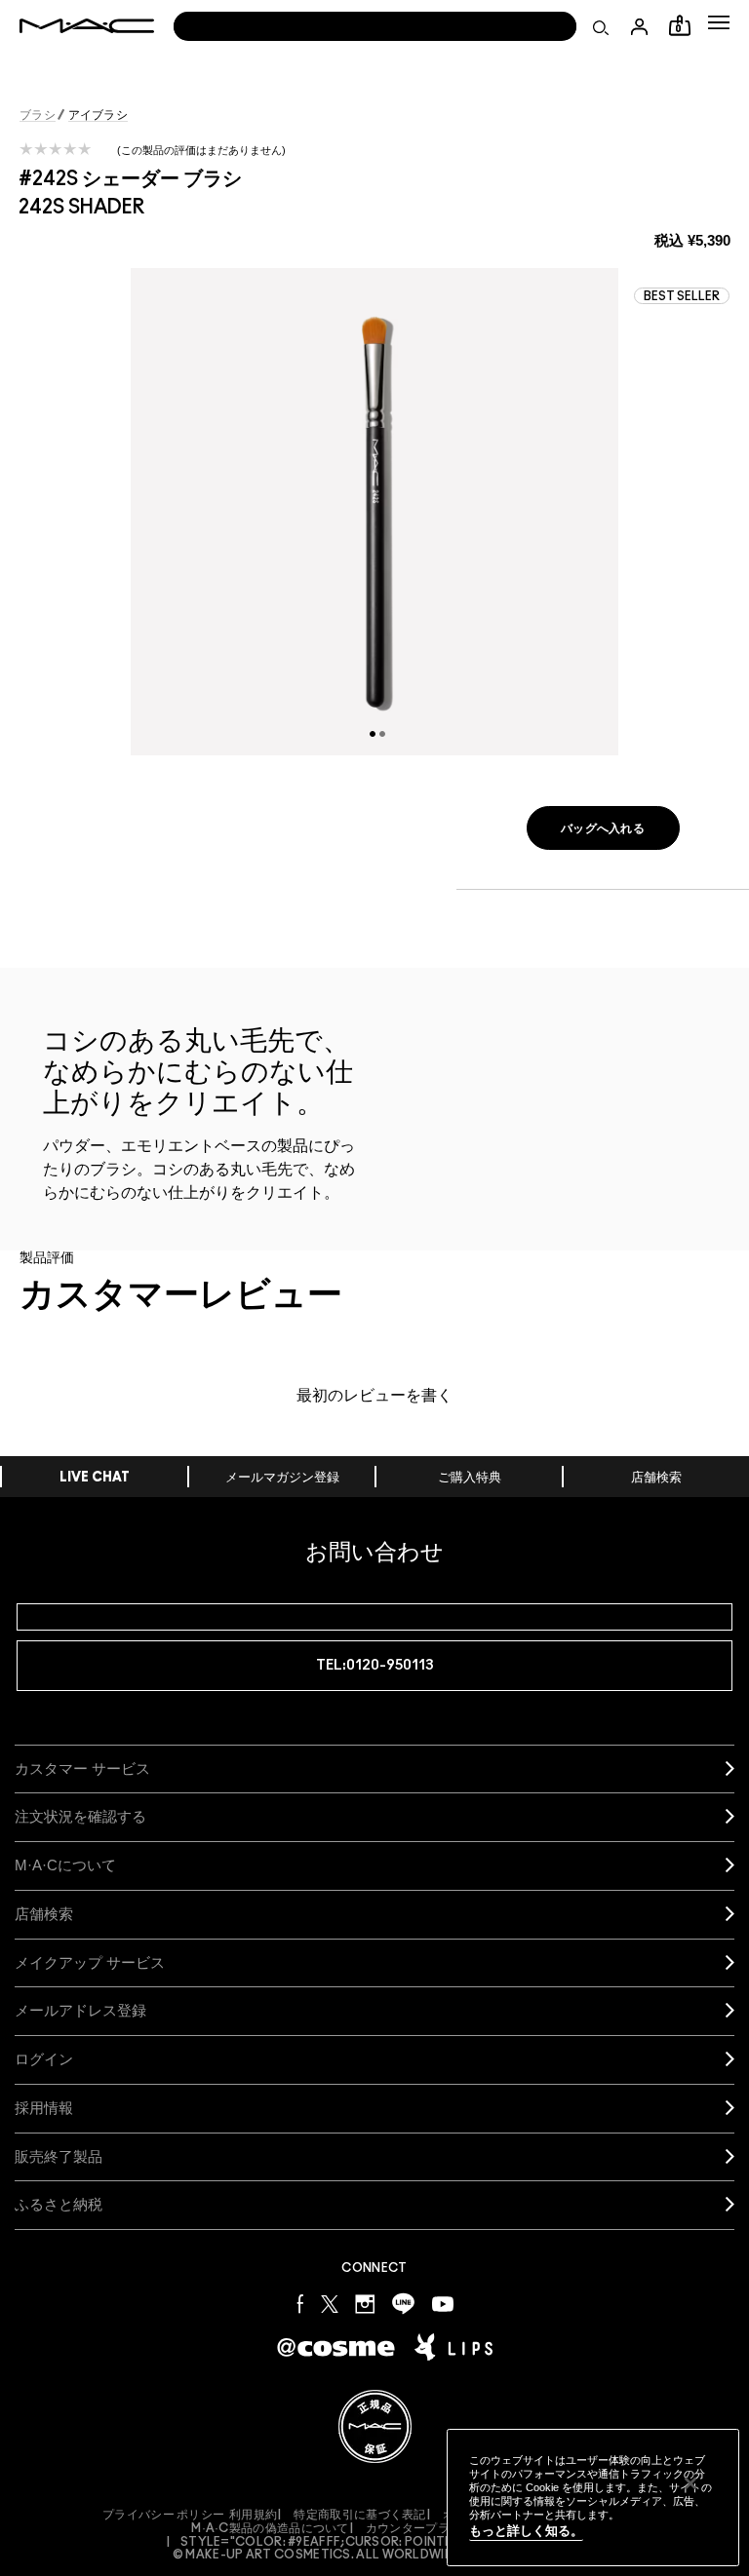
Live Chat (95, 1478)
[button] (719, 22)
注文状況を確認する (80, 1816)
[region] (593, 2498)
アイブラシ (99, 115)
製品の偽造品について (270, 2528)
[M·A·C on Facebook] (300, 2303)
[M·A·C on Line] (403, 2303)
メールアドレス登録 (80, 2010)
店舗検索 (656, 1478)
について (65, 1865)
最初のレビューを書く (374, 1396)
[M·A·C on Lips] (453, 2347)
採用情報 (44, 2108)
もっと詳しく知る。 (526, 2531)
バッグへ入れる (603, 828)
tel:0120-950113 (375, 1665)
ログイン (44, 2059)
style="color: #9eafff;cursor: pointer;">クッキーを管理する (381, 2542)
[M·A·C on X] (330, 2303)
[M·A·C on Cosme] (336, 2345)
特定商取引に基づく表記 (359, 2515)
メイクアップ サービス (90, 1962)
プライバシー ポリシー (163, 2515)
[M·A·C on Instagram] (365, 2303)
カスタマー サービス (82, 1769)
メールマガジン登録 (282, 1478)
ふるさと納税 (59, 2204)
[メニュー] (719, 22)
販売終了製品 (59, 2156)
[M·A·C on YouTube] (443, 2303)
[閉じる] (690, 2483)
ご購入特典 (470, 1478)
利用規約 (253, 2515)
